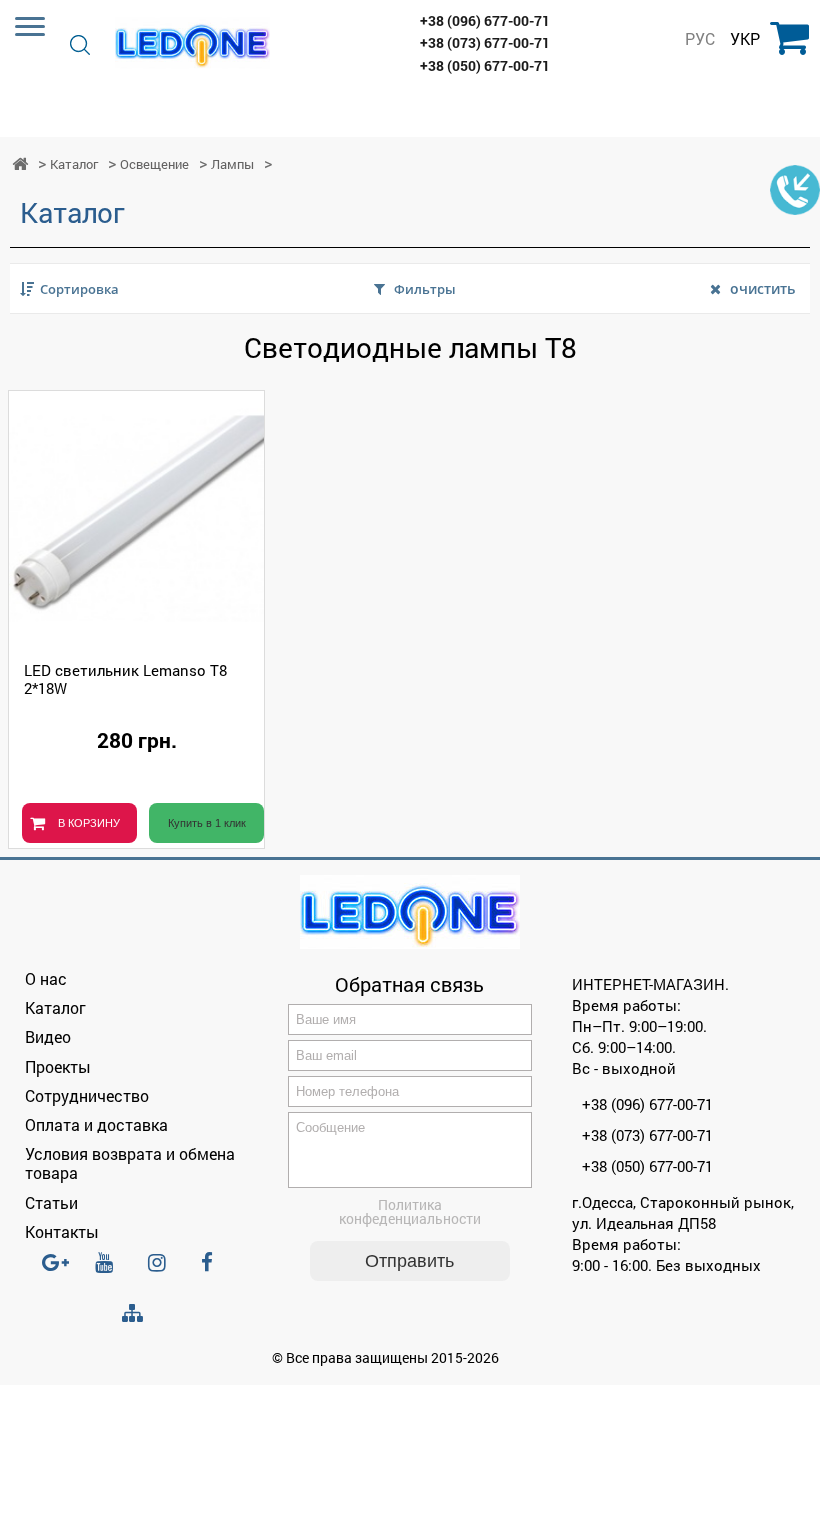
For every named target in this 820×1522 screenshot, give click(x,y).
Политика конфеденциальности (410, 1211)
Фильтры (425, 289)
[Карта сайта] (137, 1313)
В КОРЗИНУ (89, 823)
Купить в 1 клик (207, 823)
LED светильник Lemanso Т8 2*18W (125, 679)
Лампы (232, 164)
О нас (46, 978)
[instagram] (163, 1271)
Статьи (51, 1202)
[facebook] (216, 1271)
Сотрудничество (87, 1095)
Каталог (74, 164)
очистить (762, 288)
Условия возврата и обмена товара (130, 1163)
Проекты (58, 1066)
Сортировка (79, 289)
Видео (48, 1036)
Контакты (62, 1231)
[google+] (57, 1271)
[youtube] (110, 1271)
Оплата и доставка (96, 1124)
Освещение (154, 164)
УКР (745, 39)
